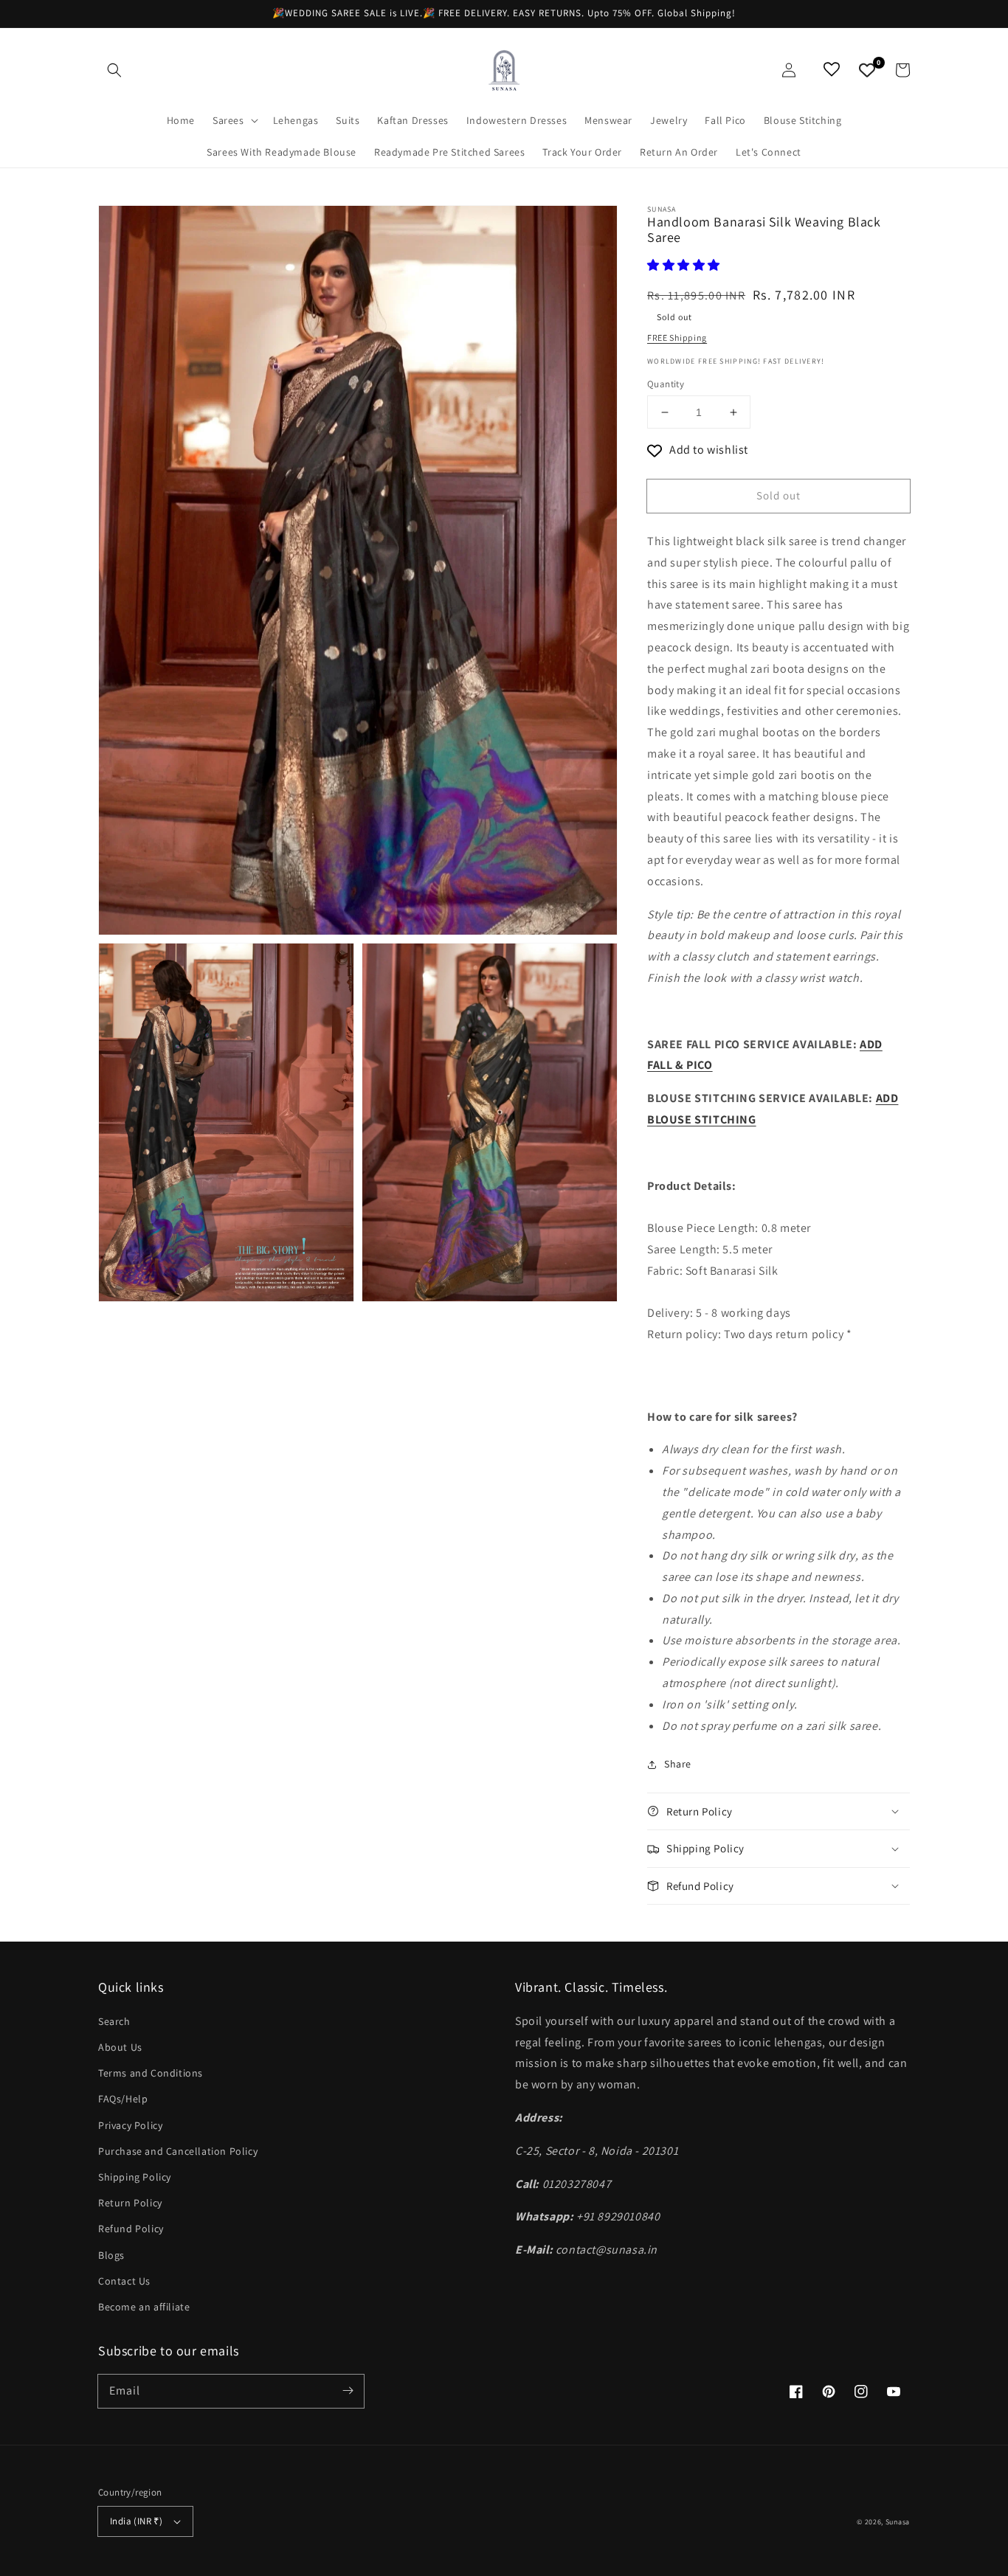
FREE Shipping (677, 337)
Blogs (111, 2255)
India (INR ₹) (136, 2521)
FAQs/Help (123, 2099)
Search (114, 2021)
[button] (114, 70)
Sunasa (898, 2522)
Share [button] (678, 1764)
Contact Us (124, 2281)
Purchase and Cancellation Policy (178, 2151)
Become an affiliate (144, 2307)
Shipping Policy (135, 2177)
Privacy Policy (130, 2125)
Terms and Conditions (151, 2073)
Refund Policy (131, 2229)
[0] (867, 70)
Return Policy (130, 2203)
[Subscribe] (348, 2391)
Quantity (666, 384)
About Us (120, 2047)
